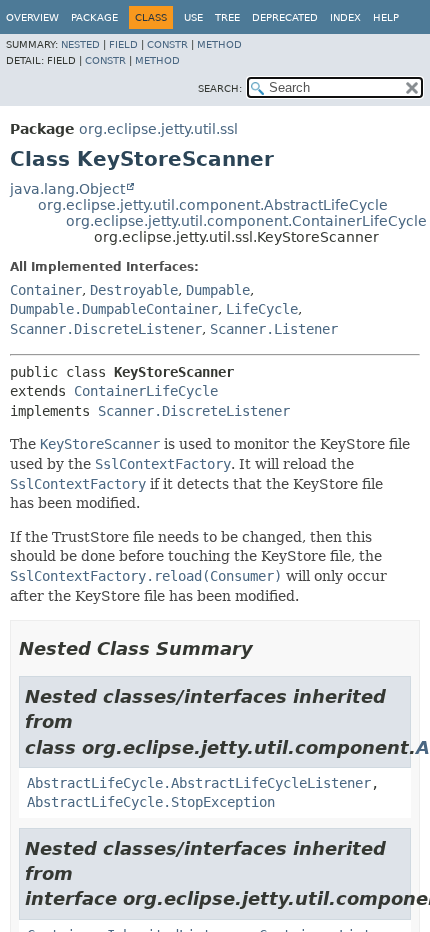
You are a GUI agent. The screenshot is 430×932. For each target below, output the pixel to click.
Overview (32, 17)
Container (46, 290)
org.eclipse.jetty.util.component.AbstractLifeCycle (213, 205)
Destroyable (134, 290)
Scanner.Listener (274, 329)
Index (345, 17)
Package (94, 17)
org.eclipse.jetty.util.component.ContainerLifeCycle (246, 221)
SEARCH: (220, 88)
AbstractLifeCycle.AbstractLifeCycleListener (199, 783)
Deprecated (285, 17)
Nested (80, 44)
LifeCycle (262, 309)
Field (123, 44)
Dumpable (218, 290)
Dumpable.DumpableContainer (114, 309)
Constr (167, 44)
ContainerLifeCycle (146, 391)
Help (386, 17)
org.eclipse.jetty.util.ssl (158, 129)
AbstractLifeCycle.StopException (151, 802)
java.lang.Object (67, 189)
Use (193, 17)
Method (219, 44)
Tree (227, 17)
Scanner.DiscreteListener (106, 329)
